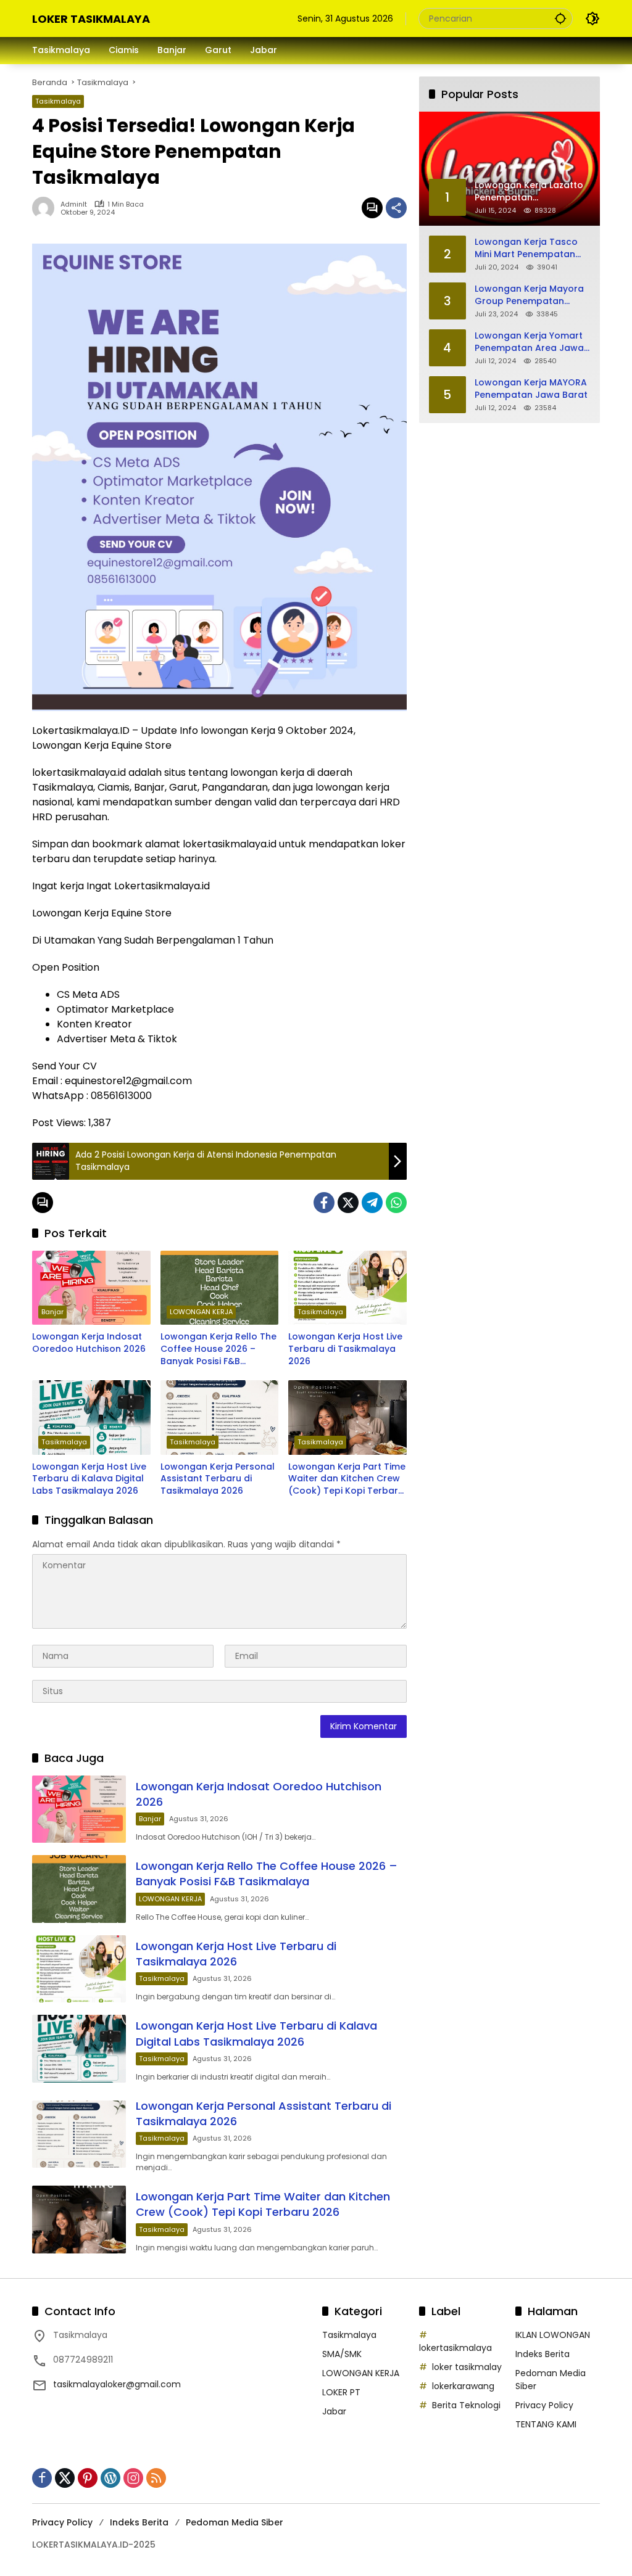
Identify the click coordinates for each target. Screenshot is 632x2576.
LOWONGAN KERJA (201, 1312)
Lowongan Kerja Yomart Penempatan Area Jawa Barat (529, 342)
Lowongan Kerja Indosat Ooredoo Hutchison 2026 (89, 1343)
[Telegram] (372, 1203)
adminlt (74, 204)
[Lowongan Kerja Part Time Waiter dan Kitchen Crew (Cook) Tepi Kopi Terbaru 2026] (347, 1417)
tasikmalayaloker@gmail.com (117, 2384)
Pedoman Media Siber (235, 2522)
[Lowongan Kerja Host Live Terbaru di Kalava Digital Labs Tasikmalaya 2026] (91, 1417)
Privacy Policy (544, 2405)
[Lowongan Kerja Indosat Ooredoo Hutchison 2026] (91, 1288)
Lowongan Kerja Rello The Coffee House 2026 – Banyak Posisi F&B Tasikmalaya (218, 1349)
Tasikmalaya (58, 101)
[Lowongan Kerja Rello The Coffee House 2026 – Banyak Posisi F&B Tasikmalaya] (220, 1288)
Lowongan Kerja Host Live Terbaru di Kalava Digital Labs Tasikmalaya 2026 (89, 1479)
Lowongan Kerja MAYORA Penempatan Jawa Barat (531, 389)
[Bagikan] (396, 208)
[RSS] (156, 2478)
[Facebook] (324, 1203)
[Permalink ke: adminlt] (46, 208)
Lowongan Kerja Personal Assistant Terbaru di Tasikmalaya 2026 (218, 1479)
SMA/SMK (342, 2354)
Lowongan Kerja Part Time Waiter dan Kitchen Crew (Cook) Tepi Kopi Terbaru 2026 (347, 1479)
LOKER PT (341, 2392)
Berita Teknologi (466, 2405)
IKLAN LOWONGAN (553, 2335)
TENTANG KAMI (546, 2424)
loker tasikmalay (467, 2367)
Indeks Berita (543, 2354)
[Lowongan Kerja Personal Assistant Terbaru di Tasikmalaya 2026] (220, 1417)
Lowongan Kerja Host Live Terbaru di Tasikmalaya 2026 (345, 1349)
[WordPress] (110, 2478)
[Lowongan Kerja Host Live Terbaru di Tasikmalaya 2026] (347, 1288)
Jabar (334, 2411)
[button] (560, 18)
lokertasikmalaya (455, 2348)
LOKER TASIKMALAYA (91, 19)
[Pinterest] (88, 2478)
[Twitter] (348, 1203)
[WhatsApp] (396, 1203)
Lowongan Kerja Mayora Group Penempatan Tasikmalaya (529, 295)
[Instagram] (133, 2478)
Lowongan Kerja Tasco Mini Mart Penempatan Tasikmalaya (526, 248)
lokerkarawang (463, 2386)
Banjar (52, 1312)
